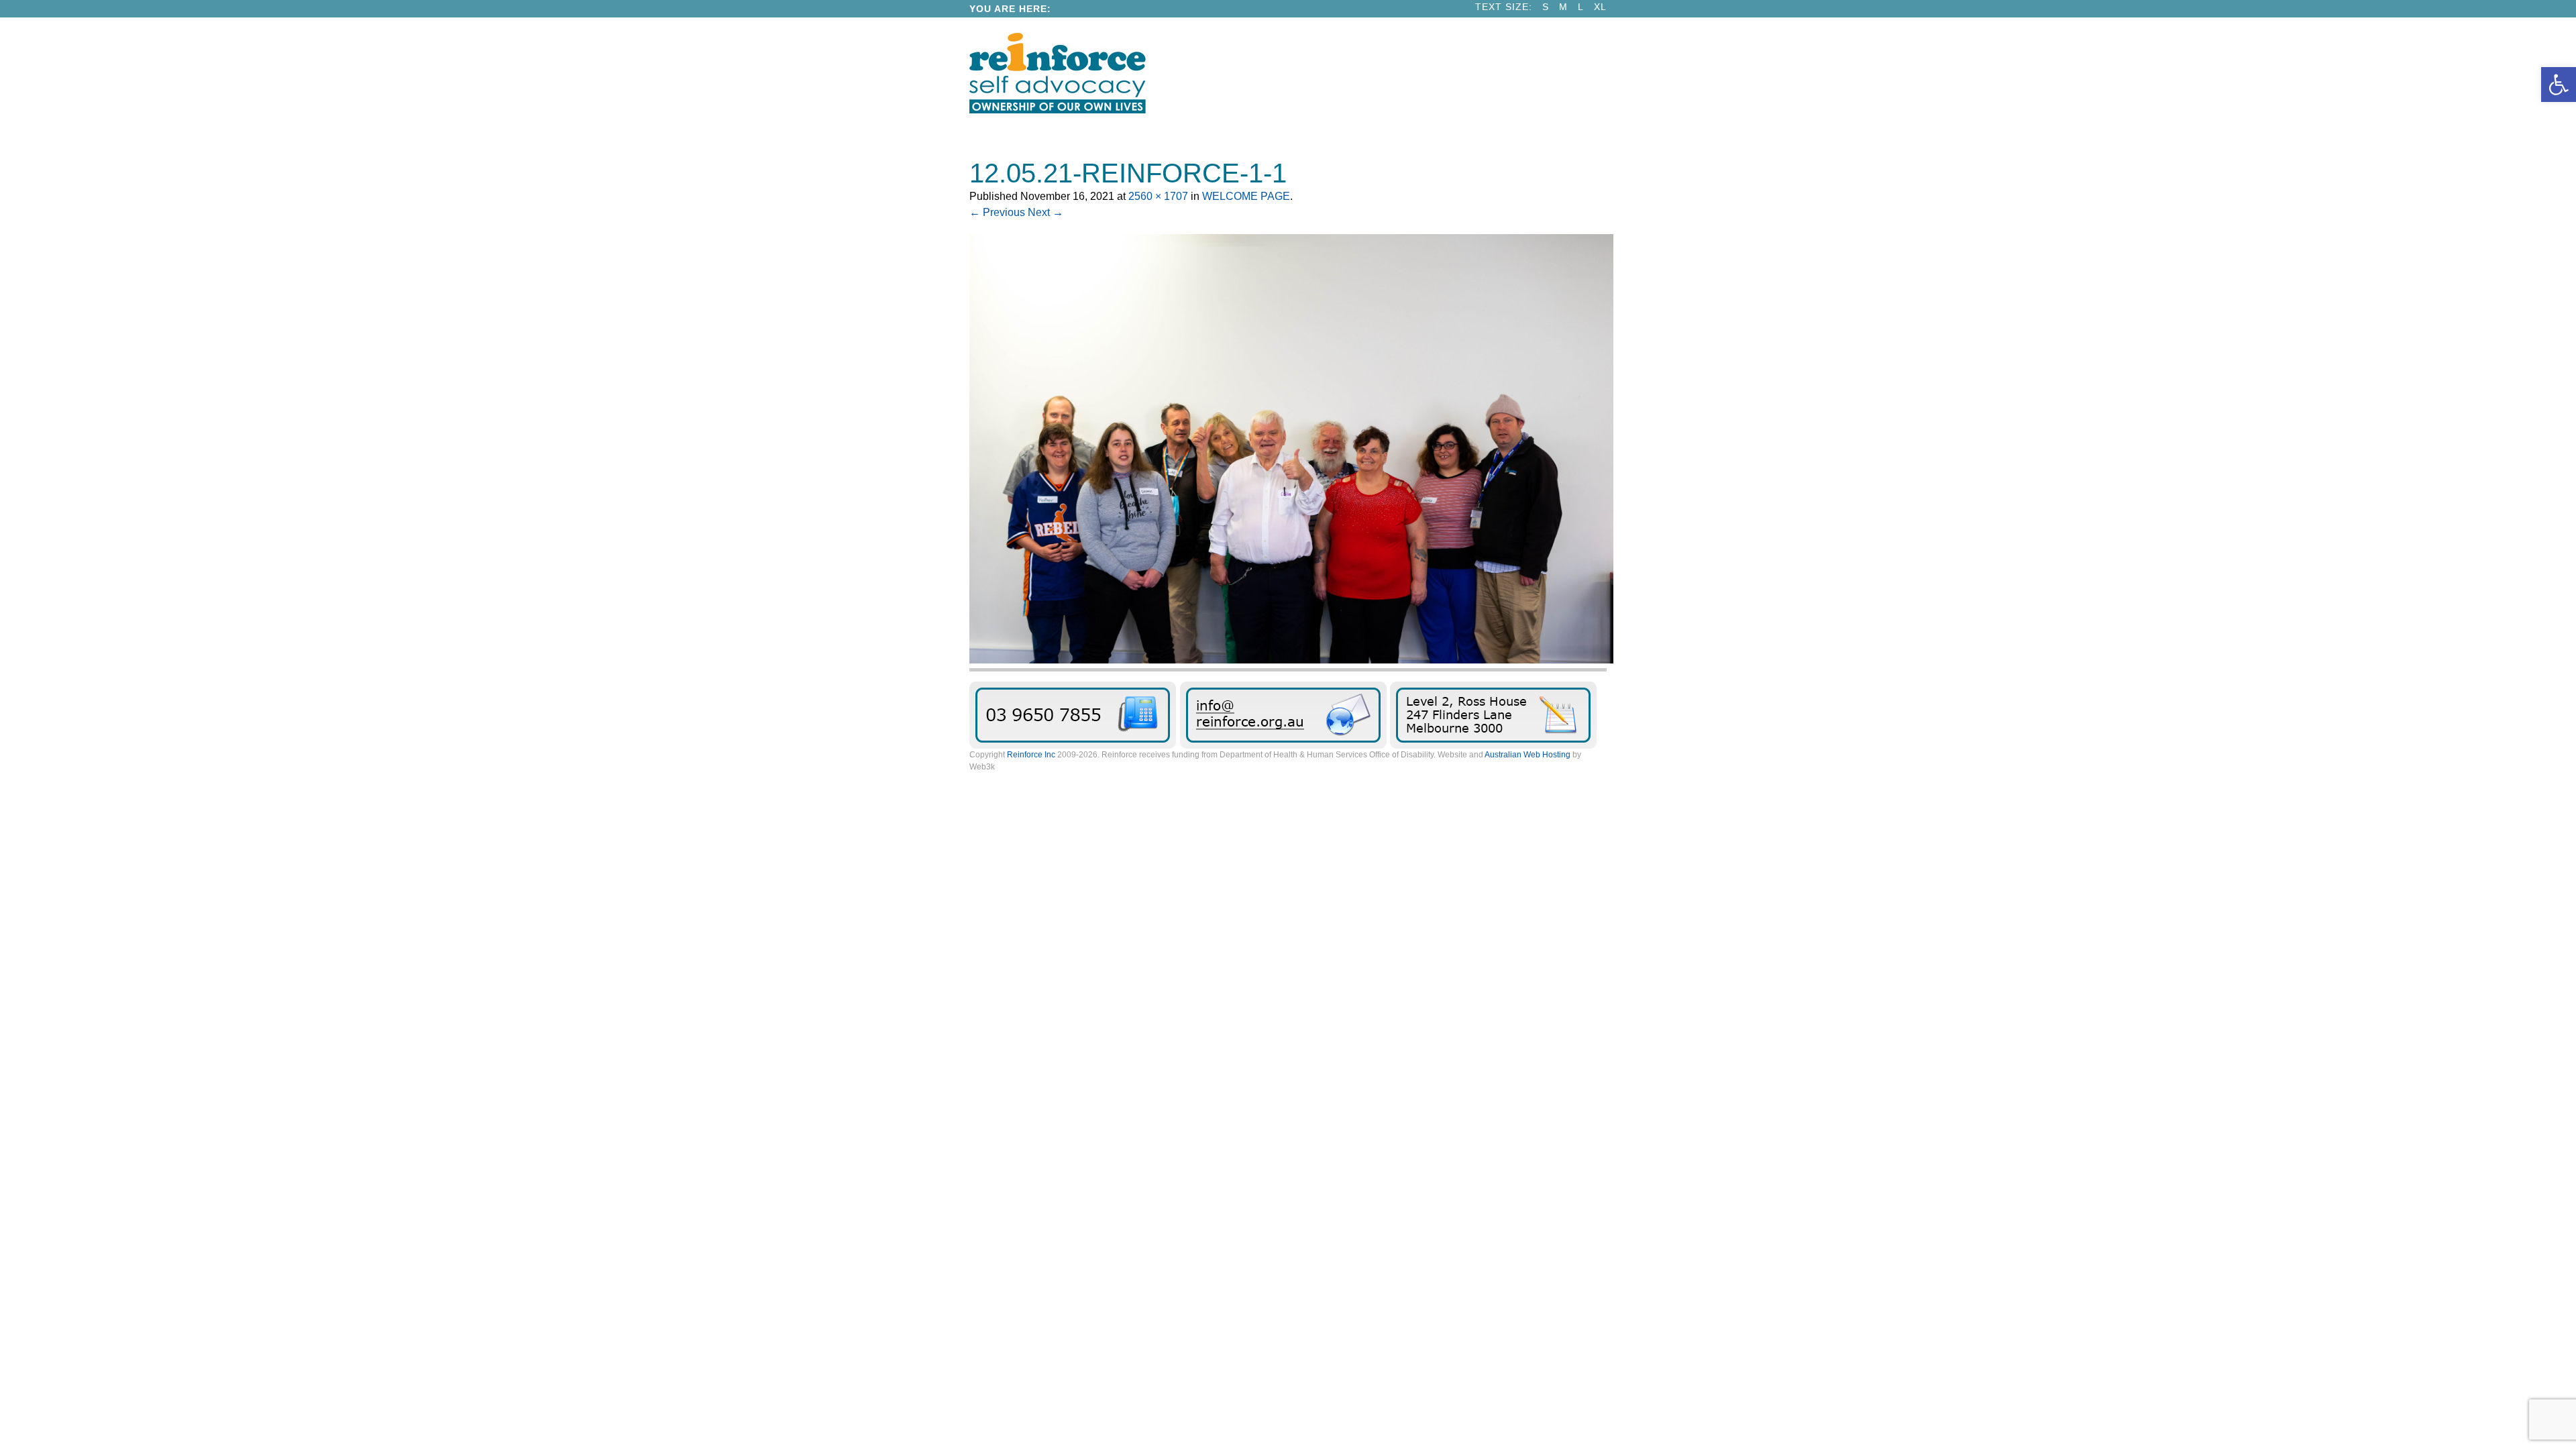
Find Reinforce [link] (1493, 715)
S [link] (1546, 7)
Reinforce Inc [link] (1031, 755)
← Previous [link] (997, 212)
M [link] (1563, 7)
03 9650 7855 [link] (1073, 715)
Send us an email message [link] (1283, 715)
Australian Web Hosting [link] (1527, 755)
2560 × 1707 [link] (1158, 196)
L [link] (1581, 7)
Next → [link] (1045, 212)
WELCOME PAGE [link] (1246, 196)
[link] (2559, 85)
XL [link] (1600, 7)
